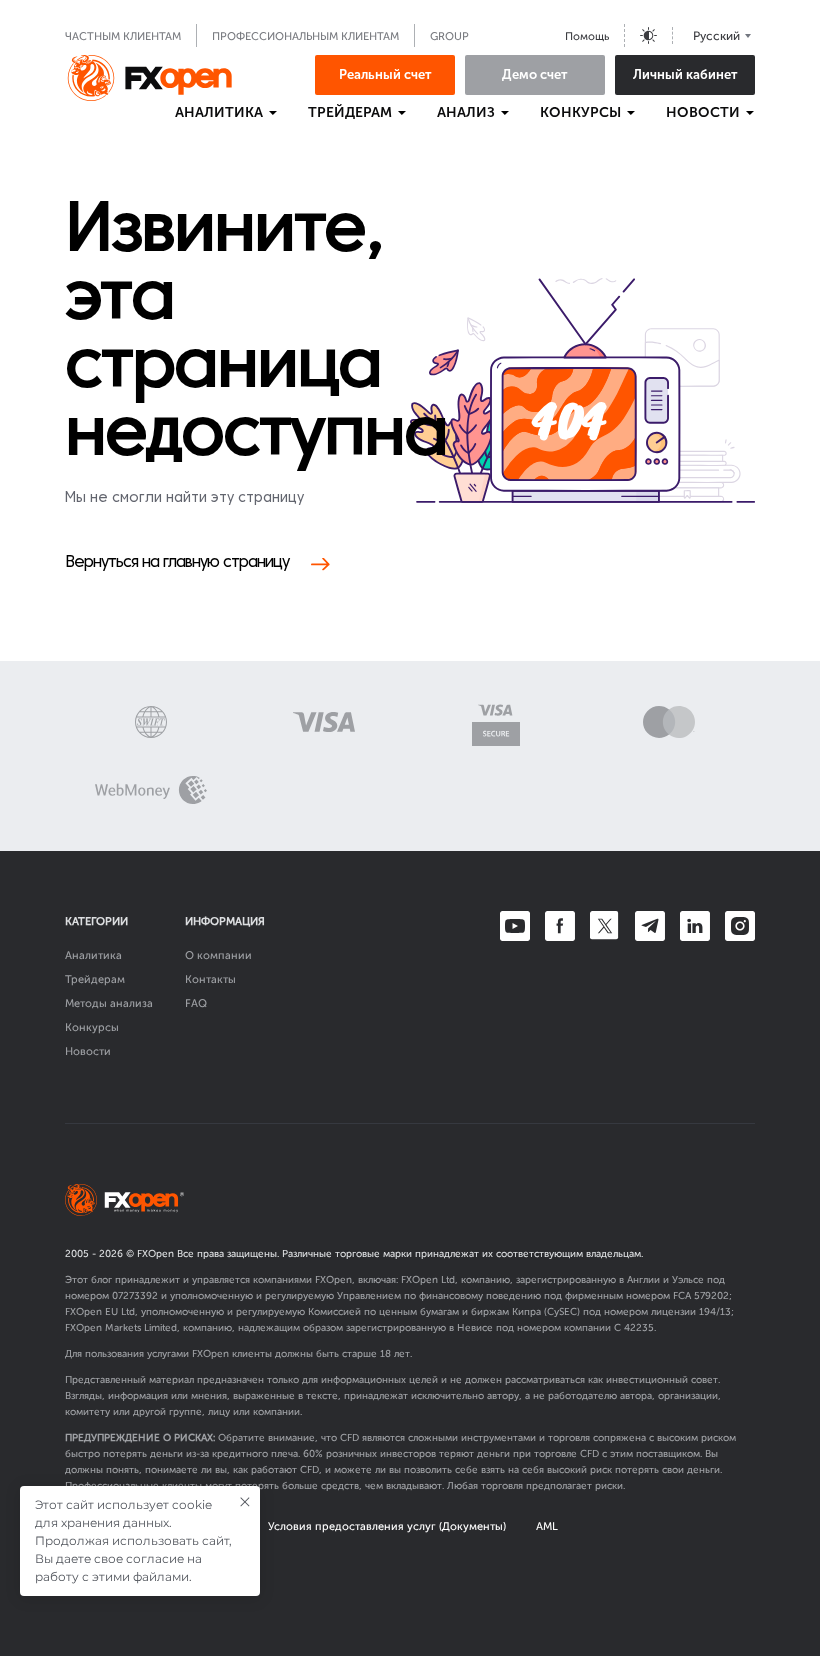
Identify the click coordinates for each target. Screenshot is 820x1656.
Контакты (210, 979)
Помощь (587, 36)
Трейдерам (95, 979)
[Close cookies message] (245, 1502)
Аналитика (93, 955)
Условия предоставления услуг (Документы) (387, 1526)
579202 (711, 1296)
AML (547, 1526)
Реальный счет (385, 74)
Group (449, 36)
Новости (88, 1051)
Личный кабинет (685, 74)
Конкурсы (92, 1027)
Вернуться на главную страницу (177, 563)
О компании (218, 955)
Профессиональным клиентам (305, 36)
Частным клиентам (123, 36)
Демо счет (535, 74)
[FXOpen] (150, 78)
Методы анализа (109, 1003)
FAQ (196, 1003)
